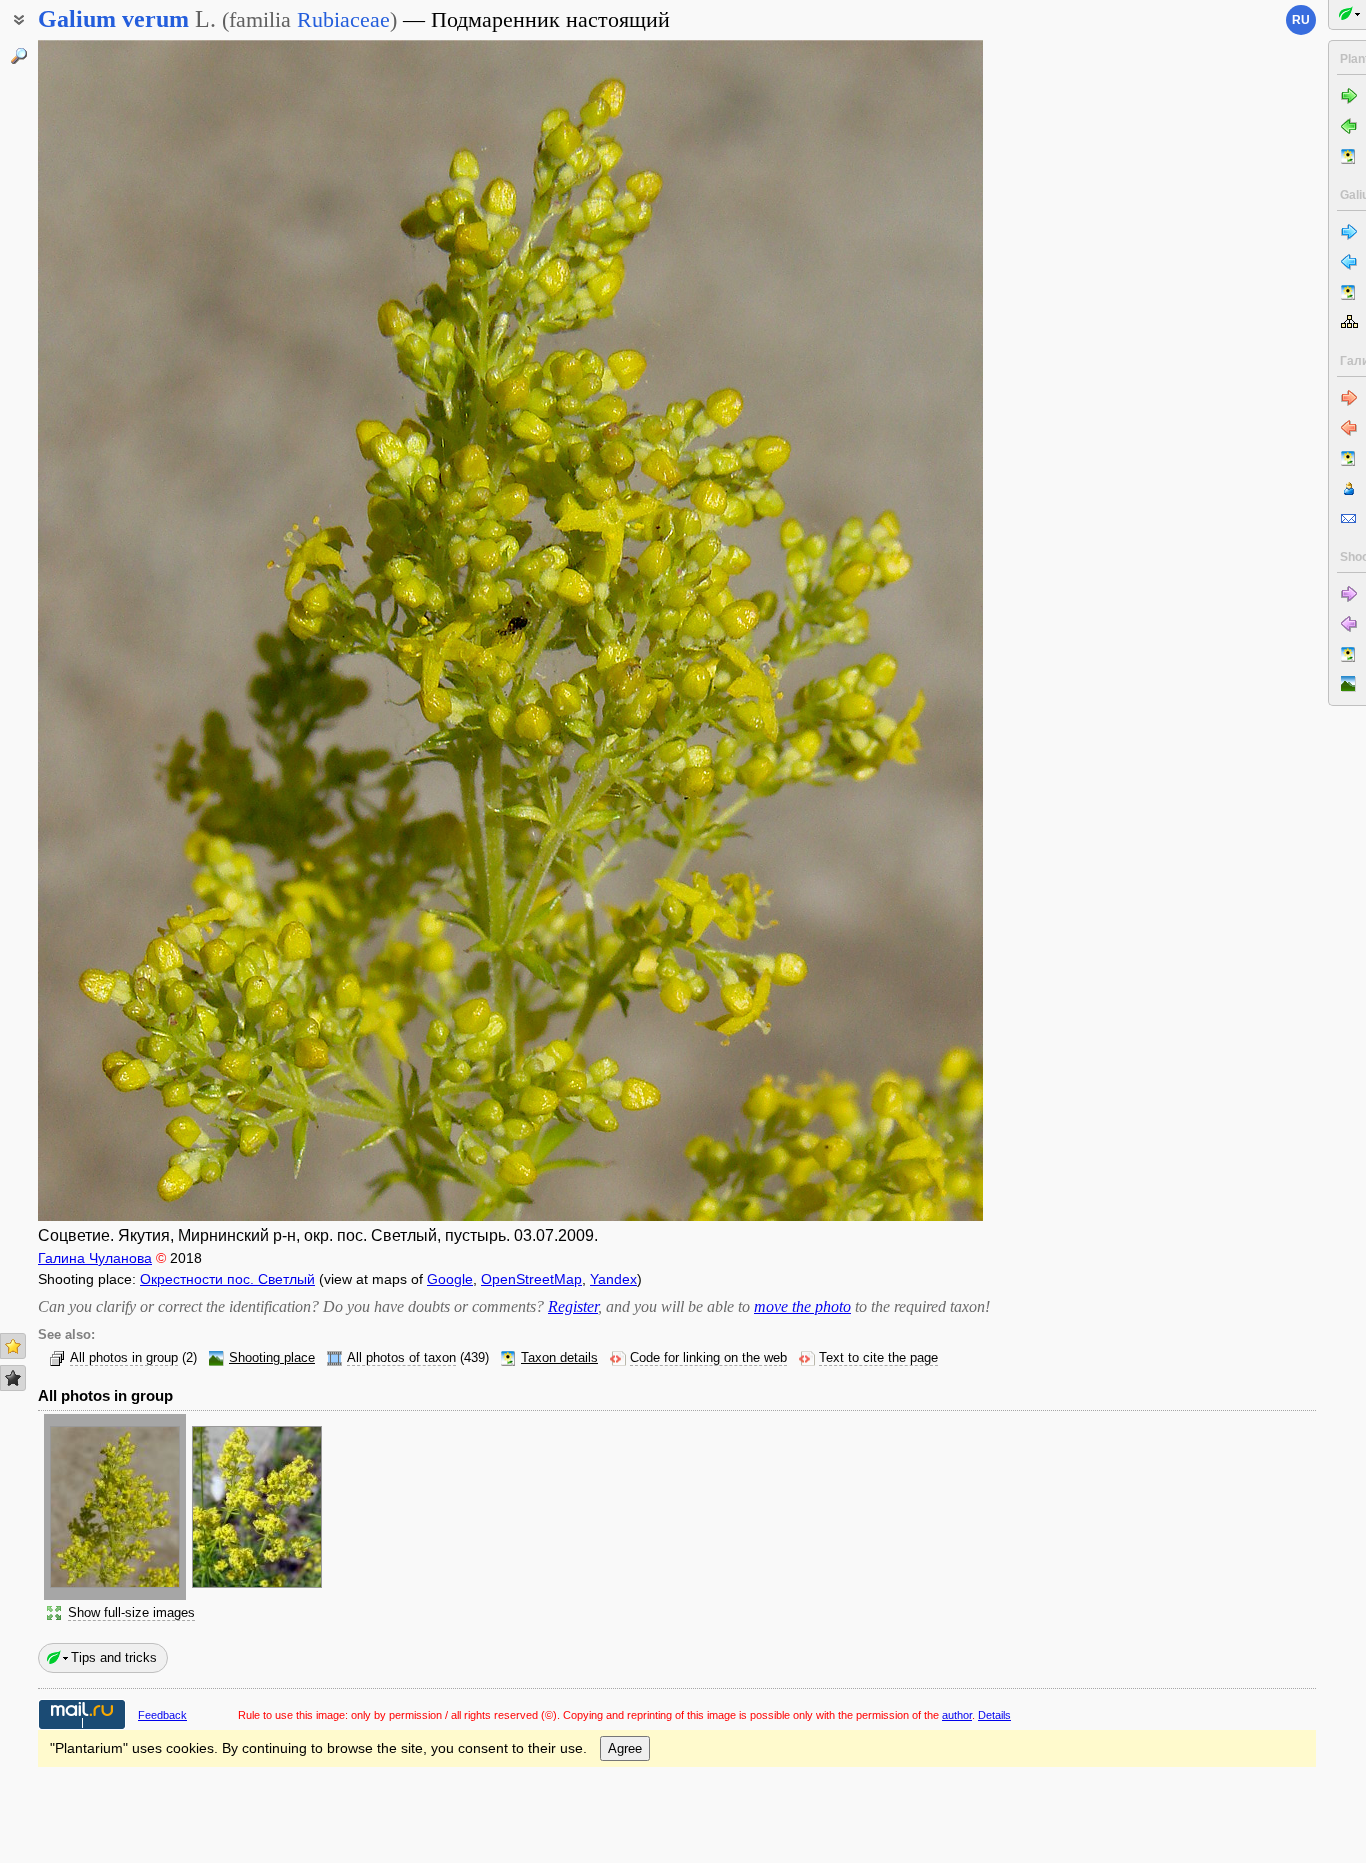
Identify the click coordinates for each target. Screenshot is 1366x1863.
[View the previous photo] (137, 630)
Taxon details (559, 1358)
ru (1301, 20)
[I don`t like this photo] (13, 1378)
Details (994, 1715)
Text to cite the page (878, 1358)
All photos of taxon (401, 1358)
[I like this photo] (13, 1346)
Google (450, 1279)
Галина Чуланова (95, 1258)
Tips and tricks (114, 1657)
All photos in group (124, 1358)
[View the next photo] (883, 630)
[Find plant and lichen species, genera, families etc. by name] (19, 56)
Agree (625, 1748)
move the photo (802, 1306)
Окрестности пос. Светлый (227, 1279)
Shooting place (272, 1358)
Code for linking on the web (708, 1358)
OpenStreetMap (531, 1279)
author (957, 1715)
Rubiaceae (343, 19)
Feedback (162, 1715)
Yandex (613, 1279)
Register (573, 1306)
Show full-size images (131, 1613)
